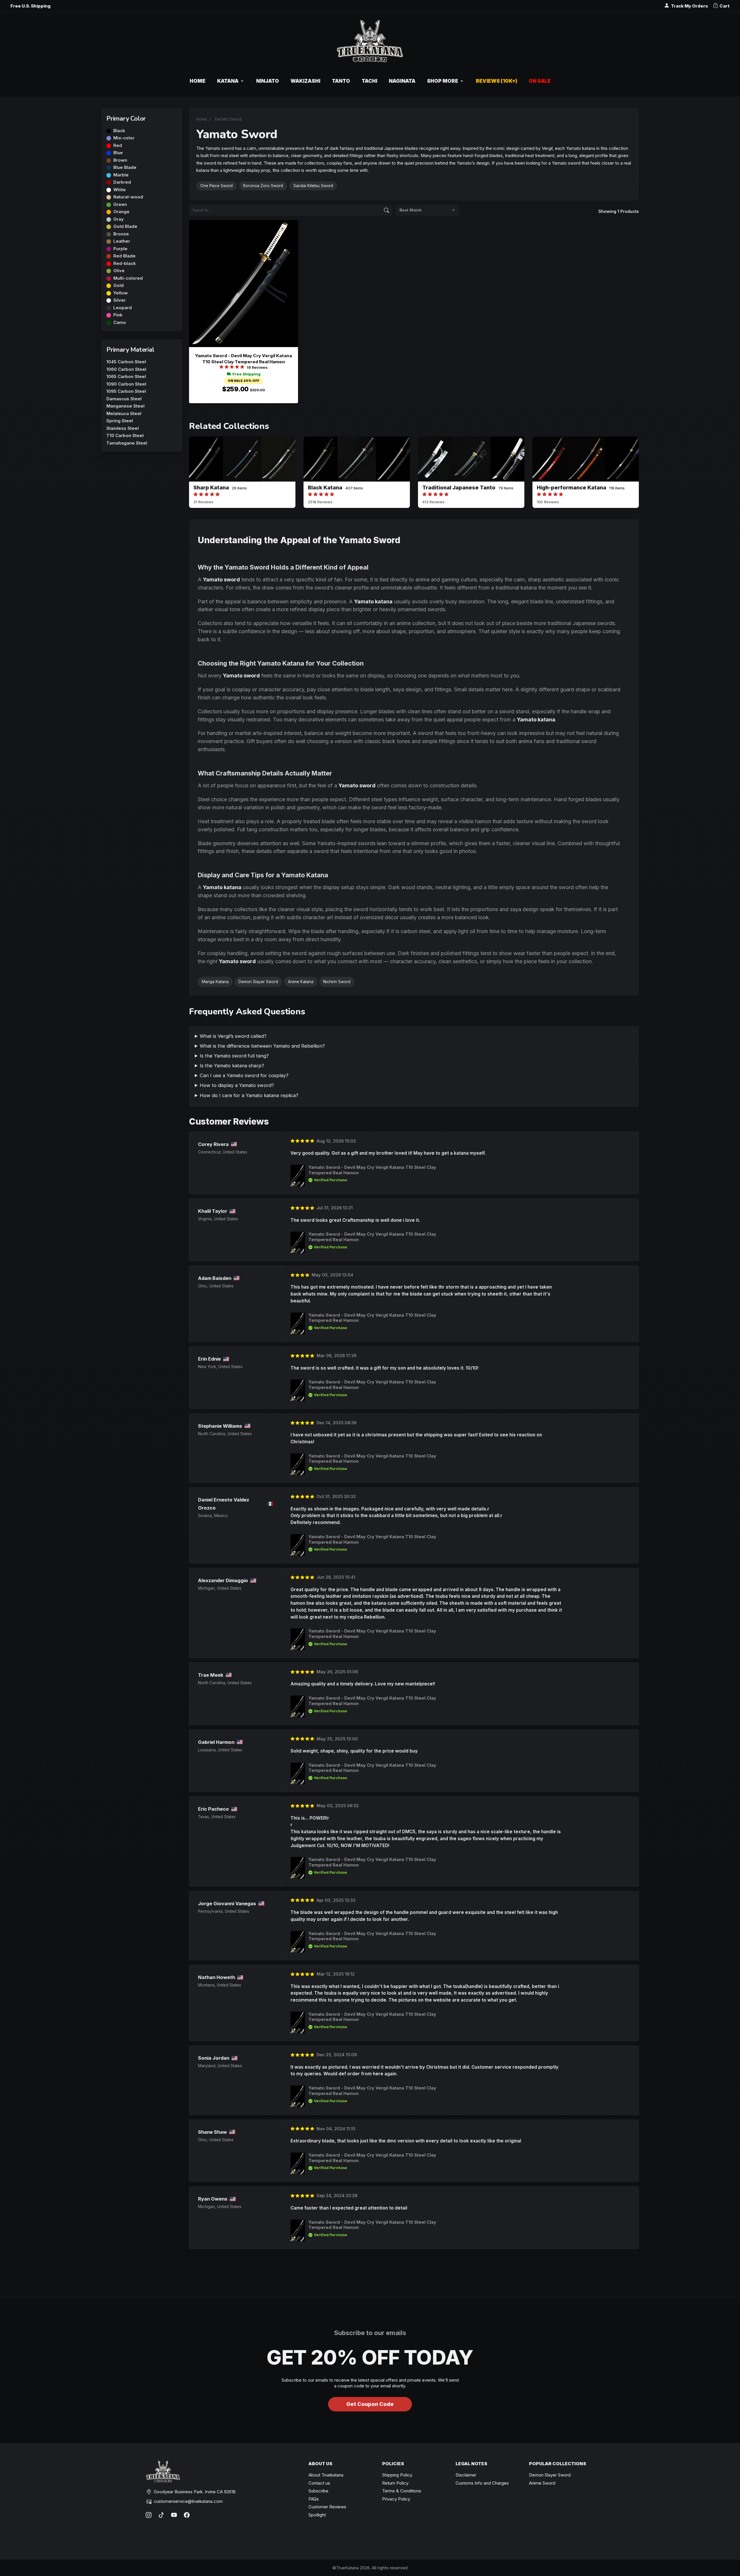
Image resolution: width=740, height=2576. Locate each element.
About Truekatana (326, 2475)
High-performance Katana (571, 488)
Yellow (121, 293)
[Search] (386, 210)
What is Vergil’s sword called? (233, 1036)
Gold (119, 285)
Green (120, 204)
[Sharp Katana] (242, 459)
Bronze (121, 234)
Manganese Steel (125, 406)
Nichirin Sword (337, 982)
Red (118, 145)
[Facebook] (187, 2515)
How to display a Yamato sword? (237, 1085)
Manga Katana (215, 982)
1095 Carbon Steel (126, 391)
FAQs (314, 2499)
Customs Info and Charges (482, 2483)
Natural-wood (128, 197)
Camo (120, 322)
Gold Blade (125, 226)
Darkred (122, 182)
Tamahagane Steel (127, 443)
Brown (120, 160)
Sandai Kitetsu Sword (313, 186)
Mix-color (124, 138)
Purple (120, 249)
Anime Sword (542, 2483)
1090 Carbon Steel (126, 384)
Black (119, 131)
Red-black (125, 263)
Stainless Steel (123, 428)
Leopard (123, 308)
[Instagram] (149, 2515)
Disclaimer (466, 2475)
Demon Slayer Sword (258, 982)
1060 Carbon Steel (126, 369)
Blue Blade (125, 167)
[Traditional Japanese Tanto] (471, 459)
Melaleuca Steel (124, 413)
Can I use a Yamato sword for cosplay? (244, 1075)
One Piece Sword (217, 186)
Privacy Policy (396, 2499)
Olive (119, 271)
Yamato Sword (228, 119)
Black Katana (325, 488)
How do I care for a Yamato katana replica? (249, 1095)
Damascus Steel (124, 399)
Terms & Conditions (402, 2491)
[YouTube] (174, 2515)
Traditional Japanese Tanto (459, 488)
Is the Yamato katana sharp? (232, 1066)
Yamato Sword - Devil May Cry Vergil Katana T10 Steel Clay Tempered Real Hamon (244, 359)
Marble (121, 175)
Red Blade (124, 256)
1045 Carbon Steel (126, 362)
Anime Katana (301, 982)
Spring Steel (120, 421)
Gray (119, 219)
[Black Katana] (357, 459)
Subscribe (318, 2491)
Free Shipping (246, 374)
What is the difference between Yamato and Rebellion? (262, 1046)
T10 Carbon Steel (125, 435)
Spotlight (317, 2515)
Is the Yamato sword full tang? (234, 1056)
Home (202, 119)
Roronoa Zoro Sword (263, 186)
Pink (118, 315)
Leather (122, 241)
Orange (121, 212)
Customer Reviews (327, 2507)
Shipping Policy (397, 2475)
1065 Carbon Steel (126, 376)
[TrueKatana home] (370, 44)
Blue (118, 153)
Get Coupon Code (370, 2404)
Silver (120, 300)
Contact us (319, 2483)
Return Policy (395, 2483)
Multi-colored (128, 278)
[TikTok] (161, 2515)
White (120, 190)
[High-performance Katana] (586, 459)
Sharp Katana (211, 488)
